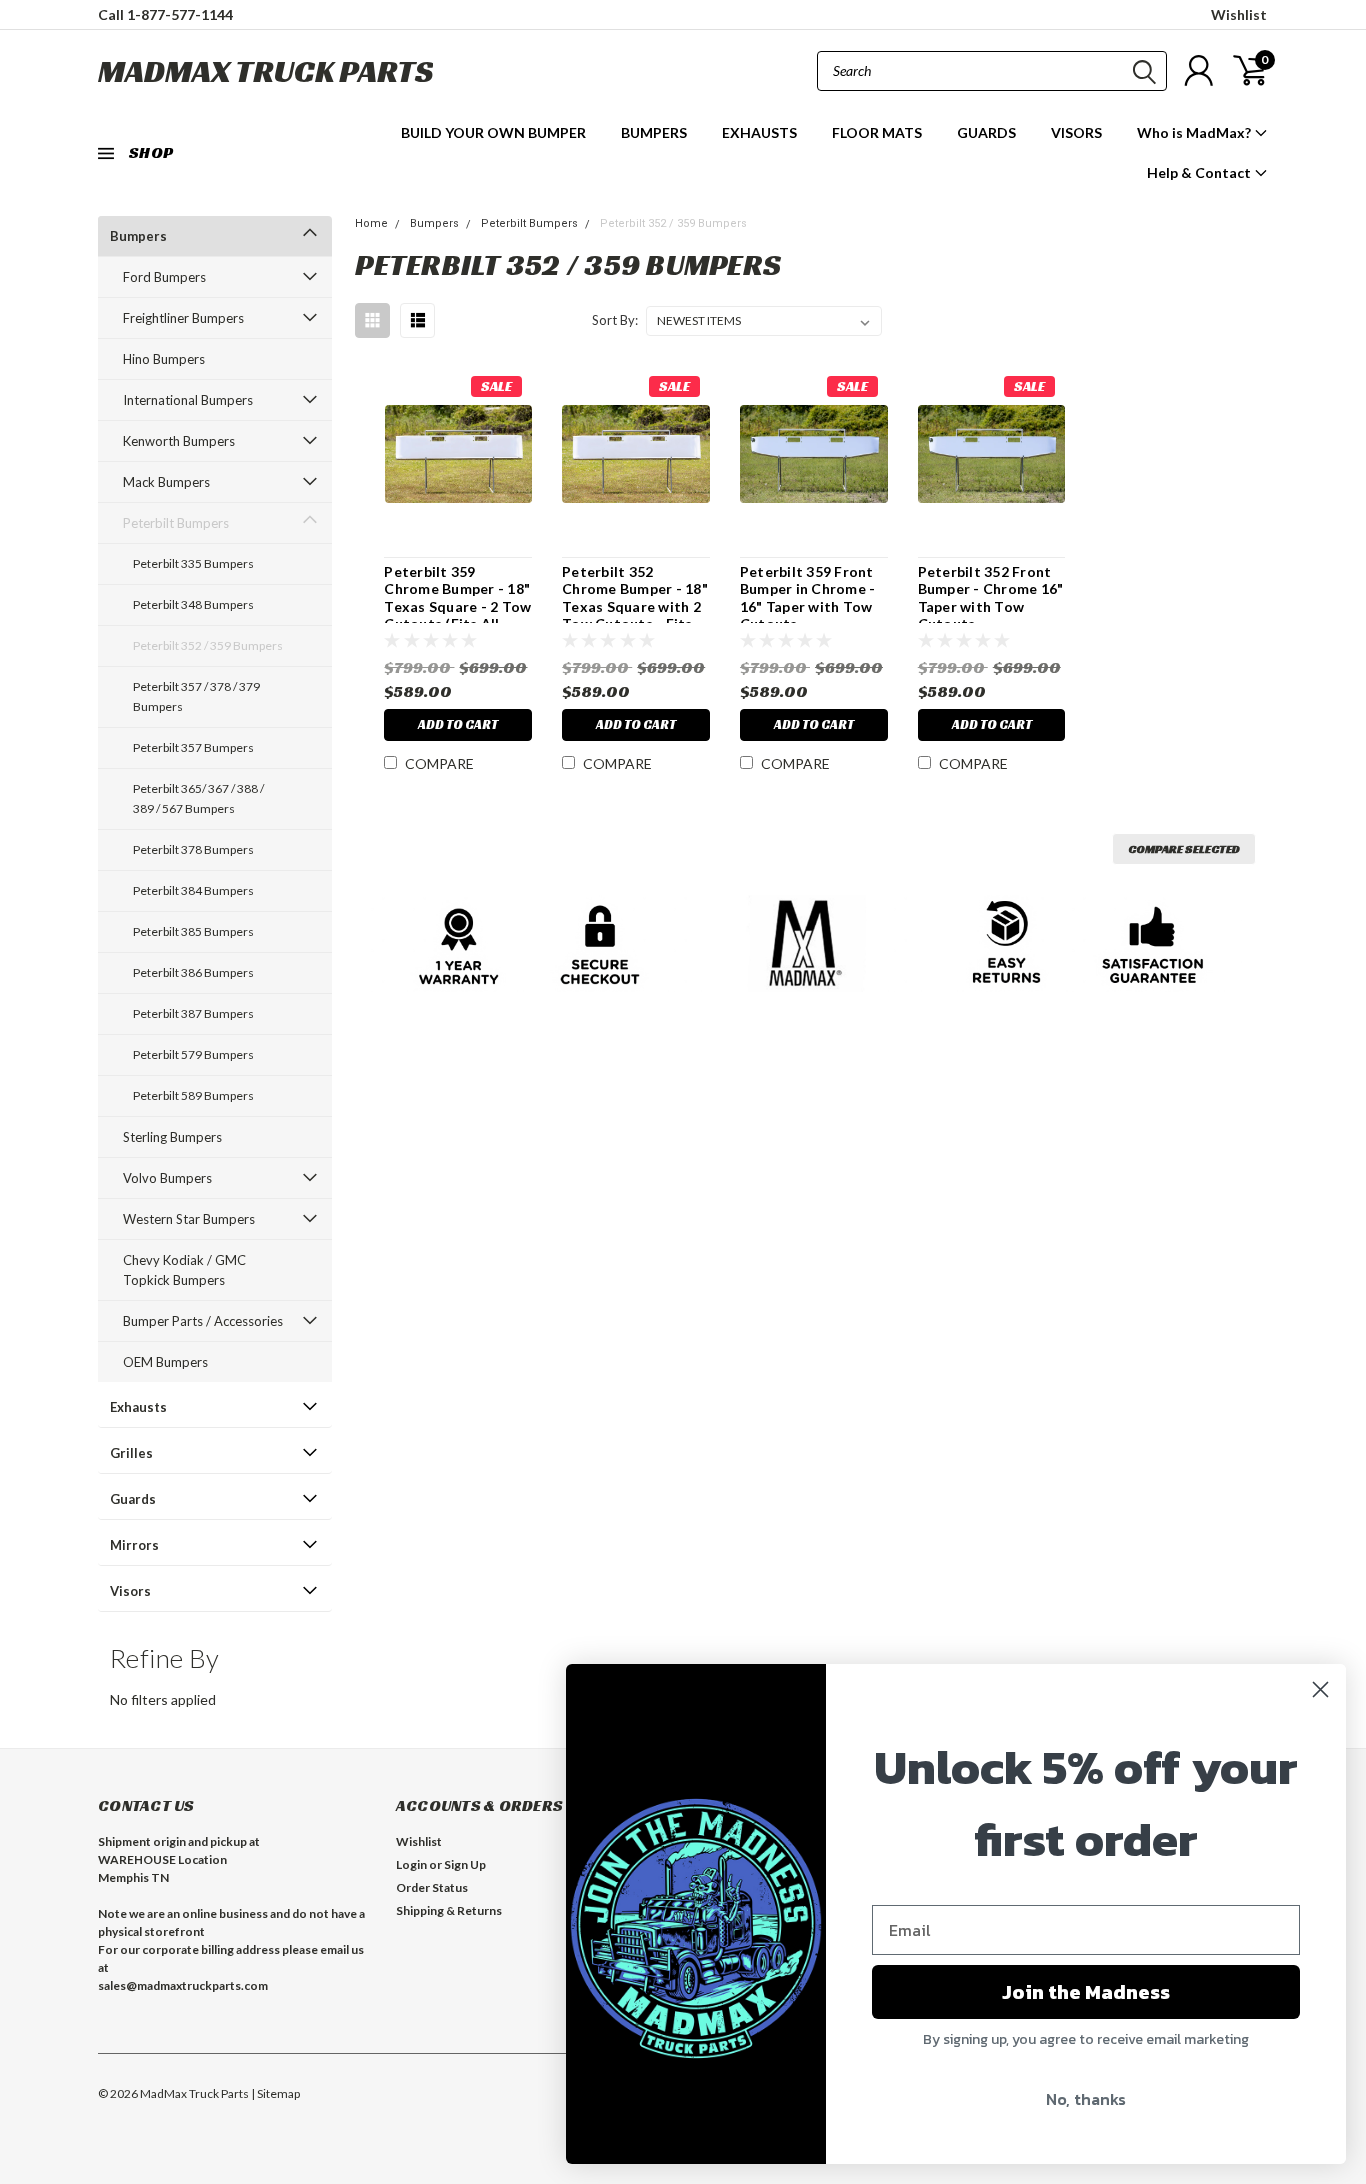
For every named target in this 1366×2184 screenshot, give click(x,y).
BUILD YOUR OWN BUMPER (493, 132)
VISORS (1076, 132)
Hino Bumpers (164, 359)
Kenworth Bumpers (179, 441)
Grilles (131, 1453)
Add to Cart (458, 724)
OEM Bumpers (165, 1362)
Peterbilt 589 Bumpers (193, 1095)
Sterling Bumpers (172, 1137)
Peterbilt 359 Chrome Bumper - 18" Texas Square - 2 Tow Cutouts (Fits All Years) (457, 606)
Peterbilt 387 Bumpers (193, 1013)
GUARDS (986, 132)
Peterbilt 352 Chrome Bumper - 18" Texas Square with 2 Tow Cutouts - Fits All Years (635, 606)
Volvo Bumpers (167, 1178)
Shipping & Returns (449, 1910)
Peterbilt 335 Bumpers (193, 563)
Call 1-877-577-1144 (165, 14)
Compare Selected (1184, 848)
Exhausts (138, 1407)
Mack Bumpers (166, 482)
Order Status (432, 1887)
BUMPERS (654, 132)
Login (411, 1864)
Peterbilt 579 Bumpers (193, 1054)
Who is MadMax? (1195, 132)
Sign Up (465, 1864)
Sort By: (615, 320)
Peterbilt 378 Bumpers (193, 849)
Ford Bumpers (164, 277)
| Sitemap (275, 2093)
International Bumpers (188, 400)
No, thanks (1086, 2099)
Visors (130, 1591)
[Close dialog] (1320, 1689)
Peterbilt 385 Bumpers (193, 931)
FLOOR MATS (877, 132)
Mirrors (134, 1545)
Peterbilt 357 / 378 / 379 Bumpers (196, 696)
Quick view (458, 454)
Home (371, 223)
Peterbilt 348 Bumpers (193, 604)
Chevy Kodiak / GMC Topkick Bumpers (184, 1270)
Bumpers (138, 236)
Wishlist (1239, 14)
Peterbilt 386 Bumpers (193, 972)
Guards (133, 1499)
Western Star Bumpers (189, 1219)
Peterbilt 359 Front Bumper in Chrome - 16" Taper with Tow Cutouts (808, 598)
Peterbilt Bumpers (176, 523)
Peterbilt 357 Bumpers (193, 747)
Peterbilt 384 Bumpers (193, 890)
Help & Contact (1200, 172)
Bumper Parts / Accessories (203, 1321)
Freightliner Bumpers (183, 318)
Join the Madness (1086, 1992)
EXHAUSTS (759, 132)
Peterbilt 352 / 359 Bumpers (208, 645)
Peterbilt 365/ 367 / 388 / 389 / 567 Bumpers (198, 798)
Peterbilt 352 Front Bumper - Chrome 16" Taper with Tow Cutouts (991, 598)
